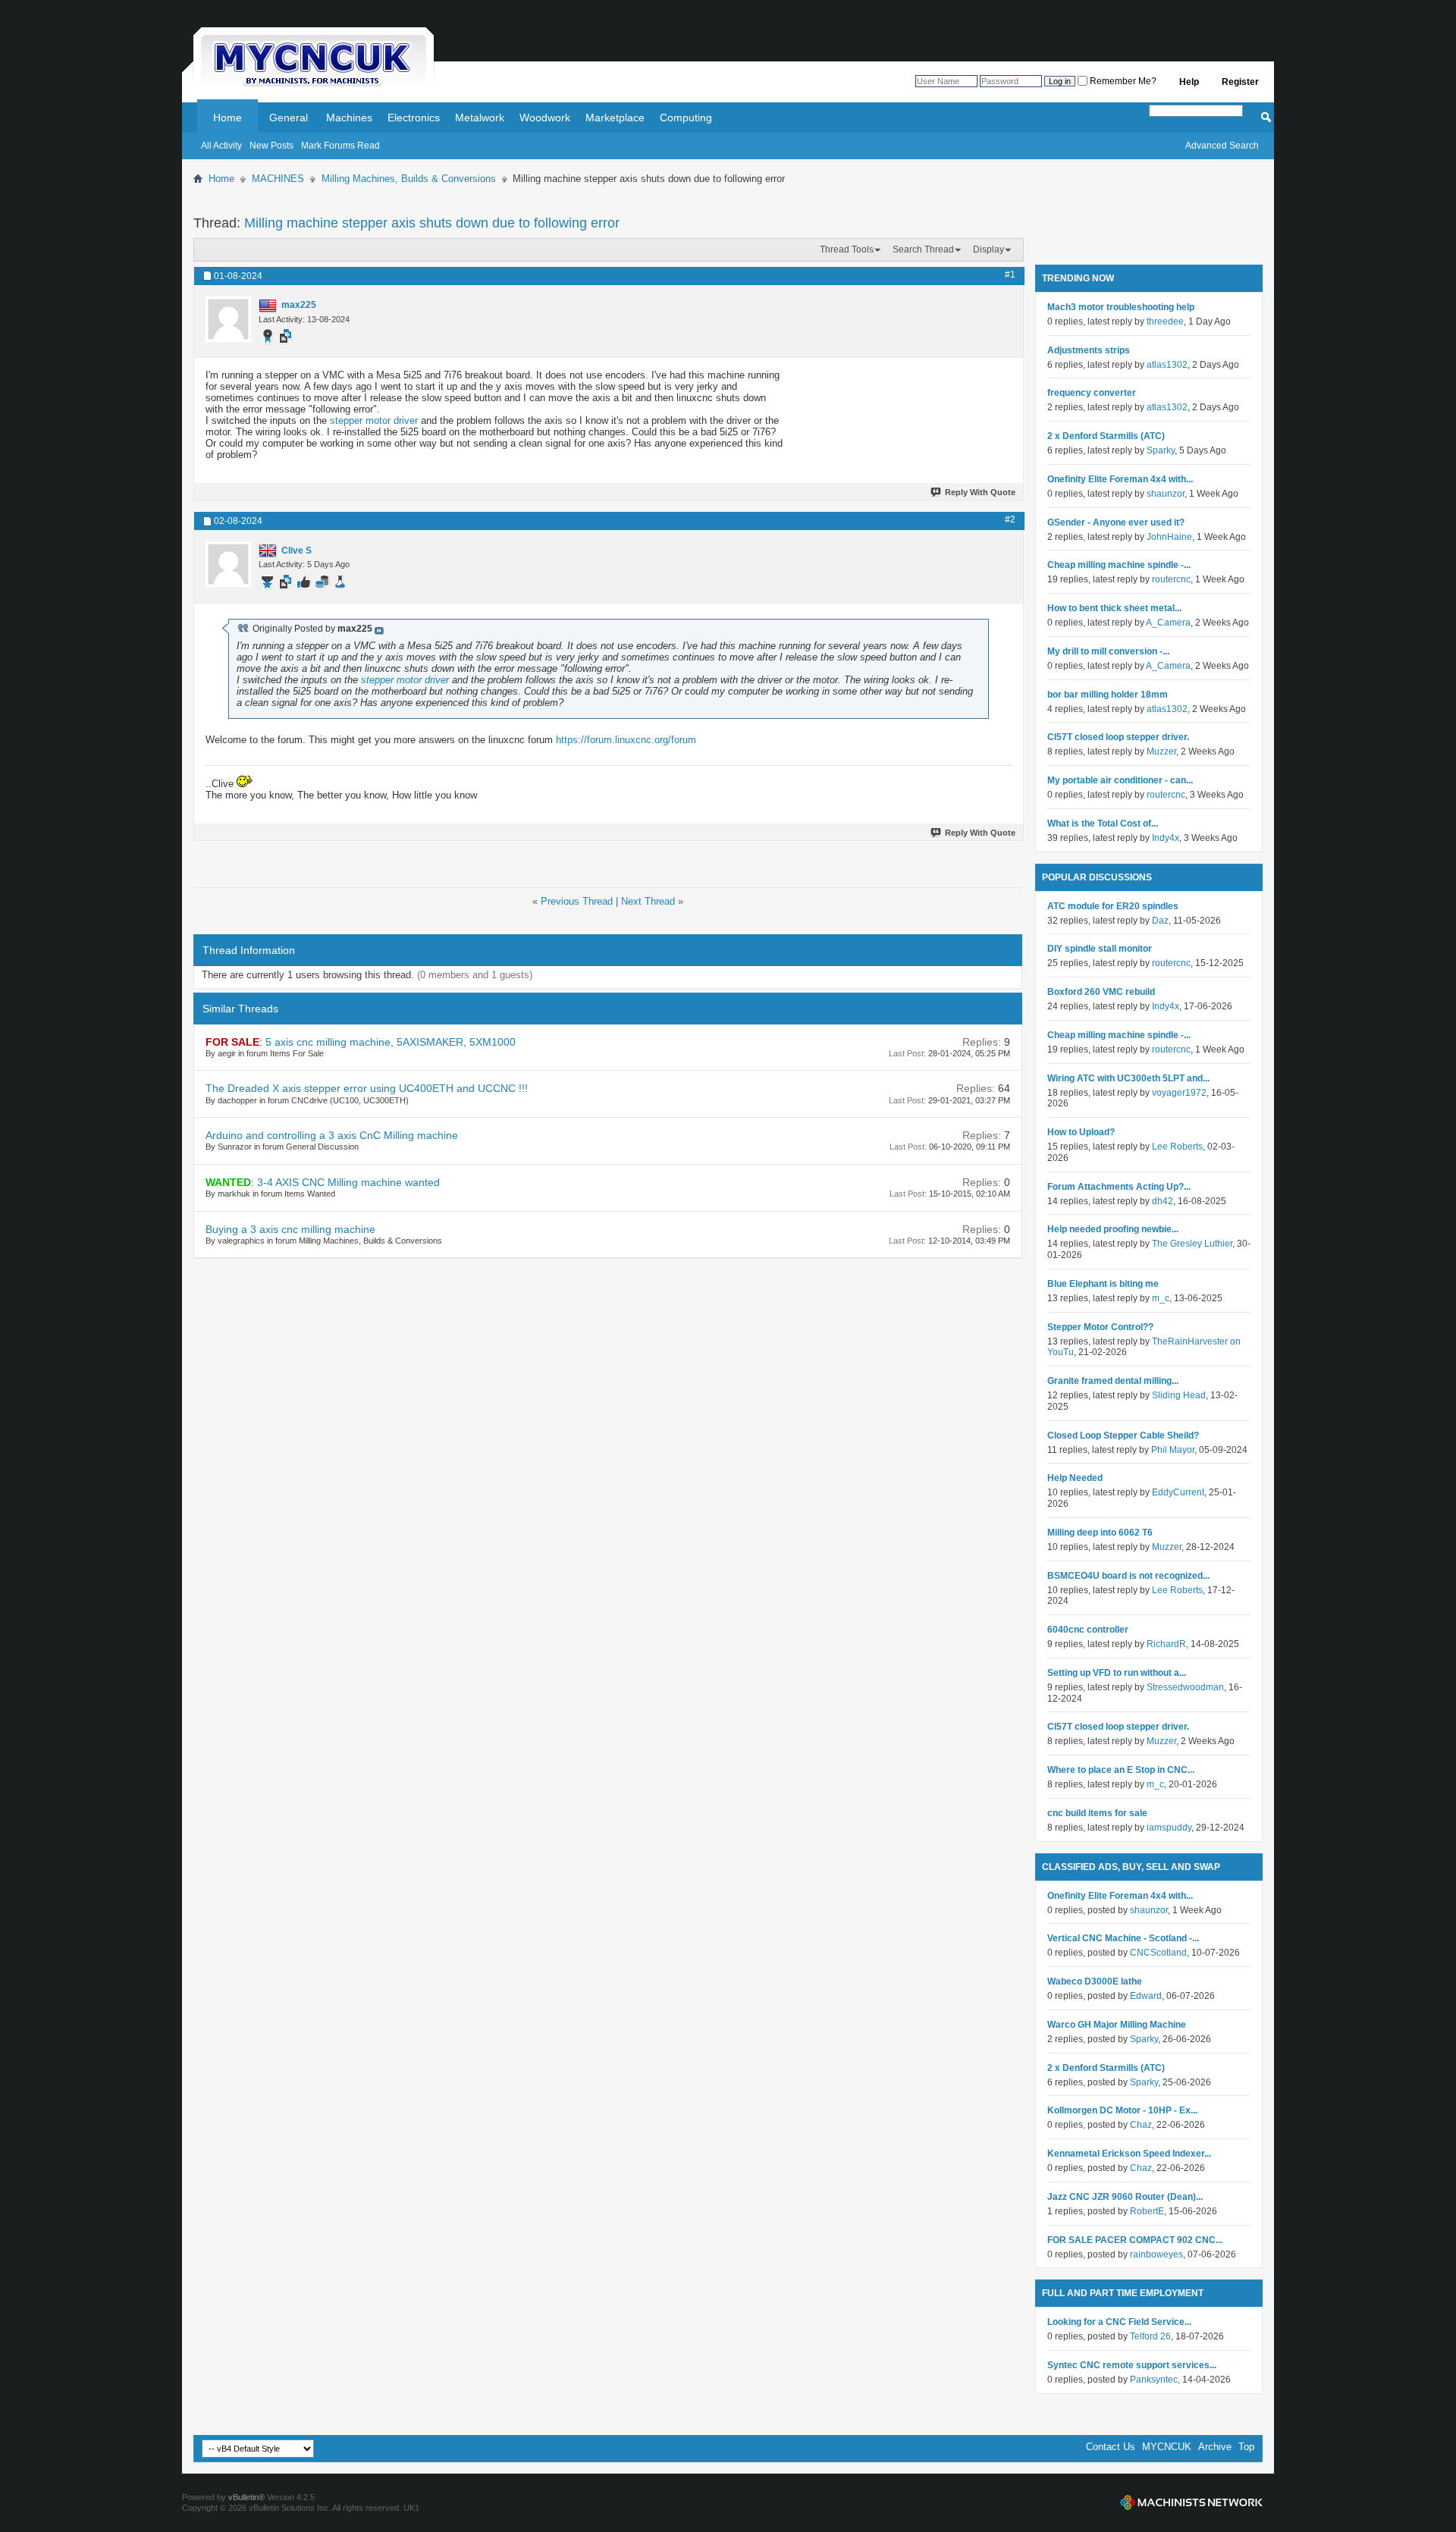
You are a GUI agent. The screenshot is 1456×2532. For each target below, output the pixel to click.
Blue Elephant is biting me (1103, 1284)
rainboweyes (1156, 2254)
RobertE (1147, 2211)
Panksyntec (1154, 2380)
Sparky (1161, 450)
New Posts (271, 146)
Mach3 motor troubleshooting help (1121, 307)
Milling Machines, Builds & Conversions (409, 179)
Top (1246, 2447)
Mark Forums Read (340, 146)
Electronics (414, 118)
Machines (349, 118)
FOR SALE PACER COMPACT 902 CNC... (1135, 2240)
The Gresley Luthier (1192, 1244)
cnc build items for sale (1097, 1813)
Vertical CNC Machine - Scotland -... (1123, 1938)
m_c (1161, 1298)
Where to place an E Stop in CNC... (1121, 1770)
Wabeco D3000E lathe (1095, 1981)
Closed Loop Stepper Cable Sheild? (1123, 1435)
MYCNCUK (1167, 2447)
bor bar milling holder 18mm (1108, 695)
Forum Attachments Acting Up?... (1119, 1187)
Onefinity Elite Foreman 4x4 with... (1120, 479)
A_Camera (1168, 623)
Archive (1215, 2447)
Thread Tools (847, 249)
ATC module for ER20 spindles (1113, 906)
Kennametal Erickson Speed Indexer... (1129, 2154)
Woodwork (545, 118)
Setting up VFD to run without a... (1117, 1673)
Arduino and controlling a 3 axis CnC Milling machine (332, 1135)
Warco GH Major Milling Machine (1117, 2025)
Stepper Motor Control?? (1100, 1327)
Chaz (1141, 2125)
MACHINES (278, 179)
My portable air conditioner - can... (1120, 780)
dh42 (1163, 1201)
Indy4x (1166, 838)
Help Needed (1075, 1478)
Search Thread (923, 249)
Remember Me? (1122, 81)
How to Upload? (1081, 1132)
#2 (1010, 519)
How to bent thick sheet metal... (1114, 608)
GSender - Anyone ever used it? (1116, 522)
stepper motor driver (374, 420)
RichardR (1166, 1644)
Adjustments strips (1089, 350)
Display (988, 249)
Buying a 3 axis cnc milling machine (290, 1229)
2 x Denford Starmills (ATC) (1106, 436)
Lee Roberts (1177, 1147)
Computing (686, 118)
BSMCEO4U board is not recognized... (1128, 1576)
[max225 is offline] (228, 319)
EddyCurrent (1178, 1492)
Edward (1146, 1996)
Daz (1160, 921)
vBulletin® (246, 2497)
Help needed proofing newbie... (1113, 1229)
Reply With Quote (980, 492)
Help (1189, 82)
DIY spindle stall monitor (1100, 949)
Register (1240, 82)
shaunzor (1166, 494)
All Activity (221, 146)
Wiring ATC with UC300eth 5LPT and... (1128, 1078)
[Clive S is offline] (228, 564)
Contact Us (1111, 2447)
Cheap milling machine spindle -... (1119, 565)
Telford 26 (1150, 2336)
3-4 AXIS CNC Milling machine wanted (348, 1182)
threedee (1165, 322)
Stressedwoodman (1185, 1687)
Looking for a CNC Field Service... (1119, 2322)
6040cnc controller (1088, 1630)
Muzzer (1161, 751)
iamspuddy (1169, 1828)
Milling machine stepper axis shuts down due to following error (432, 223)
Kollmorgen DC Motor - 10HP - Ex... (1122, 2110)
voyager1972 (1179, 1093)
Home (227, 118)
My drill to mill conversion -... (1108, 651)
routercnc (1171, 579)
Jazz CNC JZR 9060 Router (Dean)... (1125, 2197)
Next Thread (648, 901)
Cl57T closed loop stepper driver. (1118, 737)
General (289, 118)
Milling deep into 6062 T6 (1100, 1533)
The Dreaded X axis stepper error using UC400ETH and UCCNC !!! (367, 1088)
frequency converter (1092, 393)
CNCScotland (1158, 1953)
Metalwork (480, 118)
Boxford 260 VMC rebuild (1101, 992)
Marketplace (615, 118)
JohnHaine (1169, 537)
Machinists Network (1191, 2502)
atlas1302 (1167, 365)
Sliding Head (1179, 1395)
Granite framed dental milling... (1113, 1381)
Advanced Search (1222, 146)
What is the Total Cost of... (1103, 824)
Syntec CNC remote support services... (1132, 2365)
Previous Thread (577, 901)
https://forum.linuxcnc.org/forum (626, 740)
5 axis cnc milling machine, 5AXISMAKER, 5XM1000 (391, 1042)
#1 (1010, 275)
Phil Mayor (1173, 1450)
